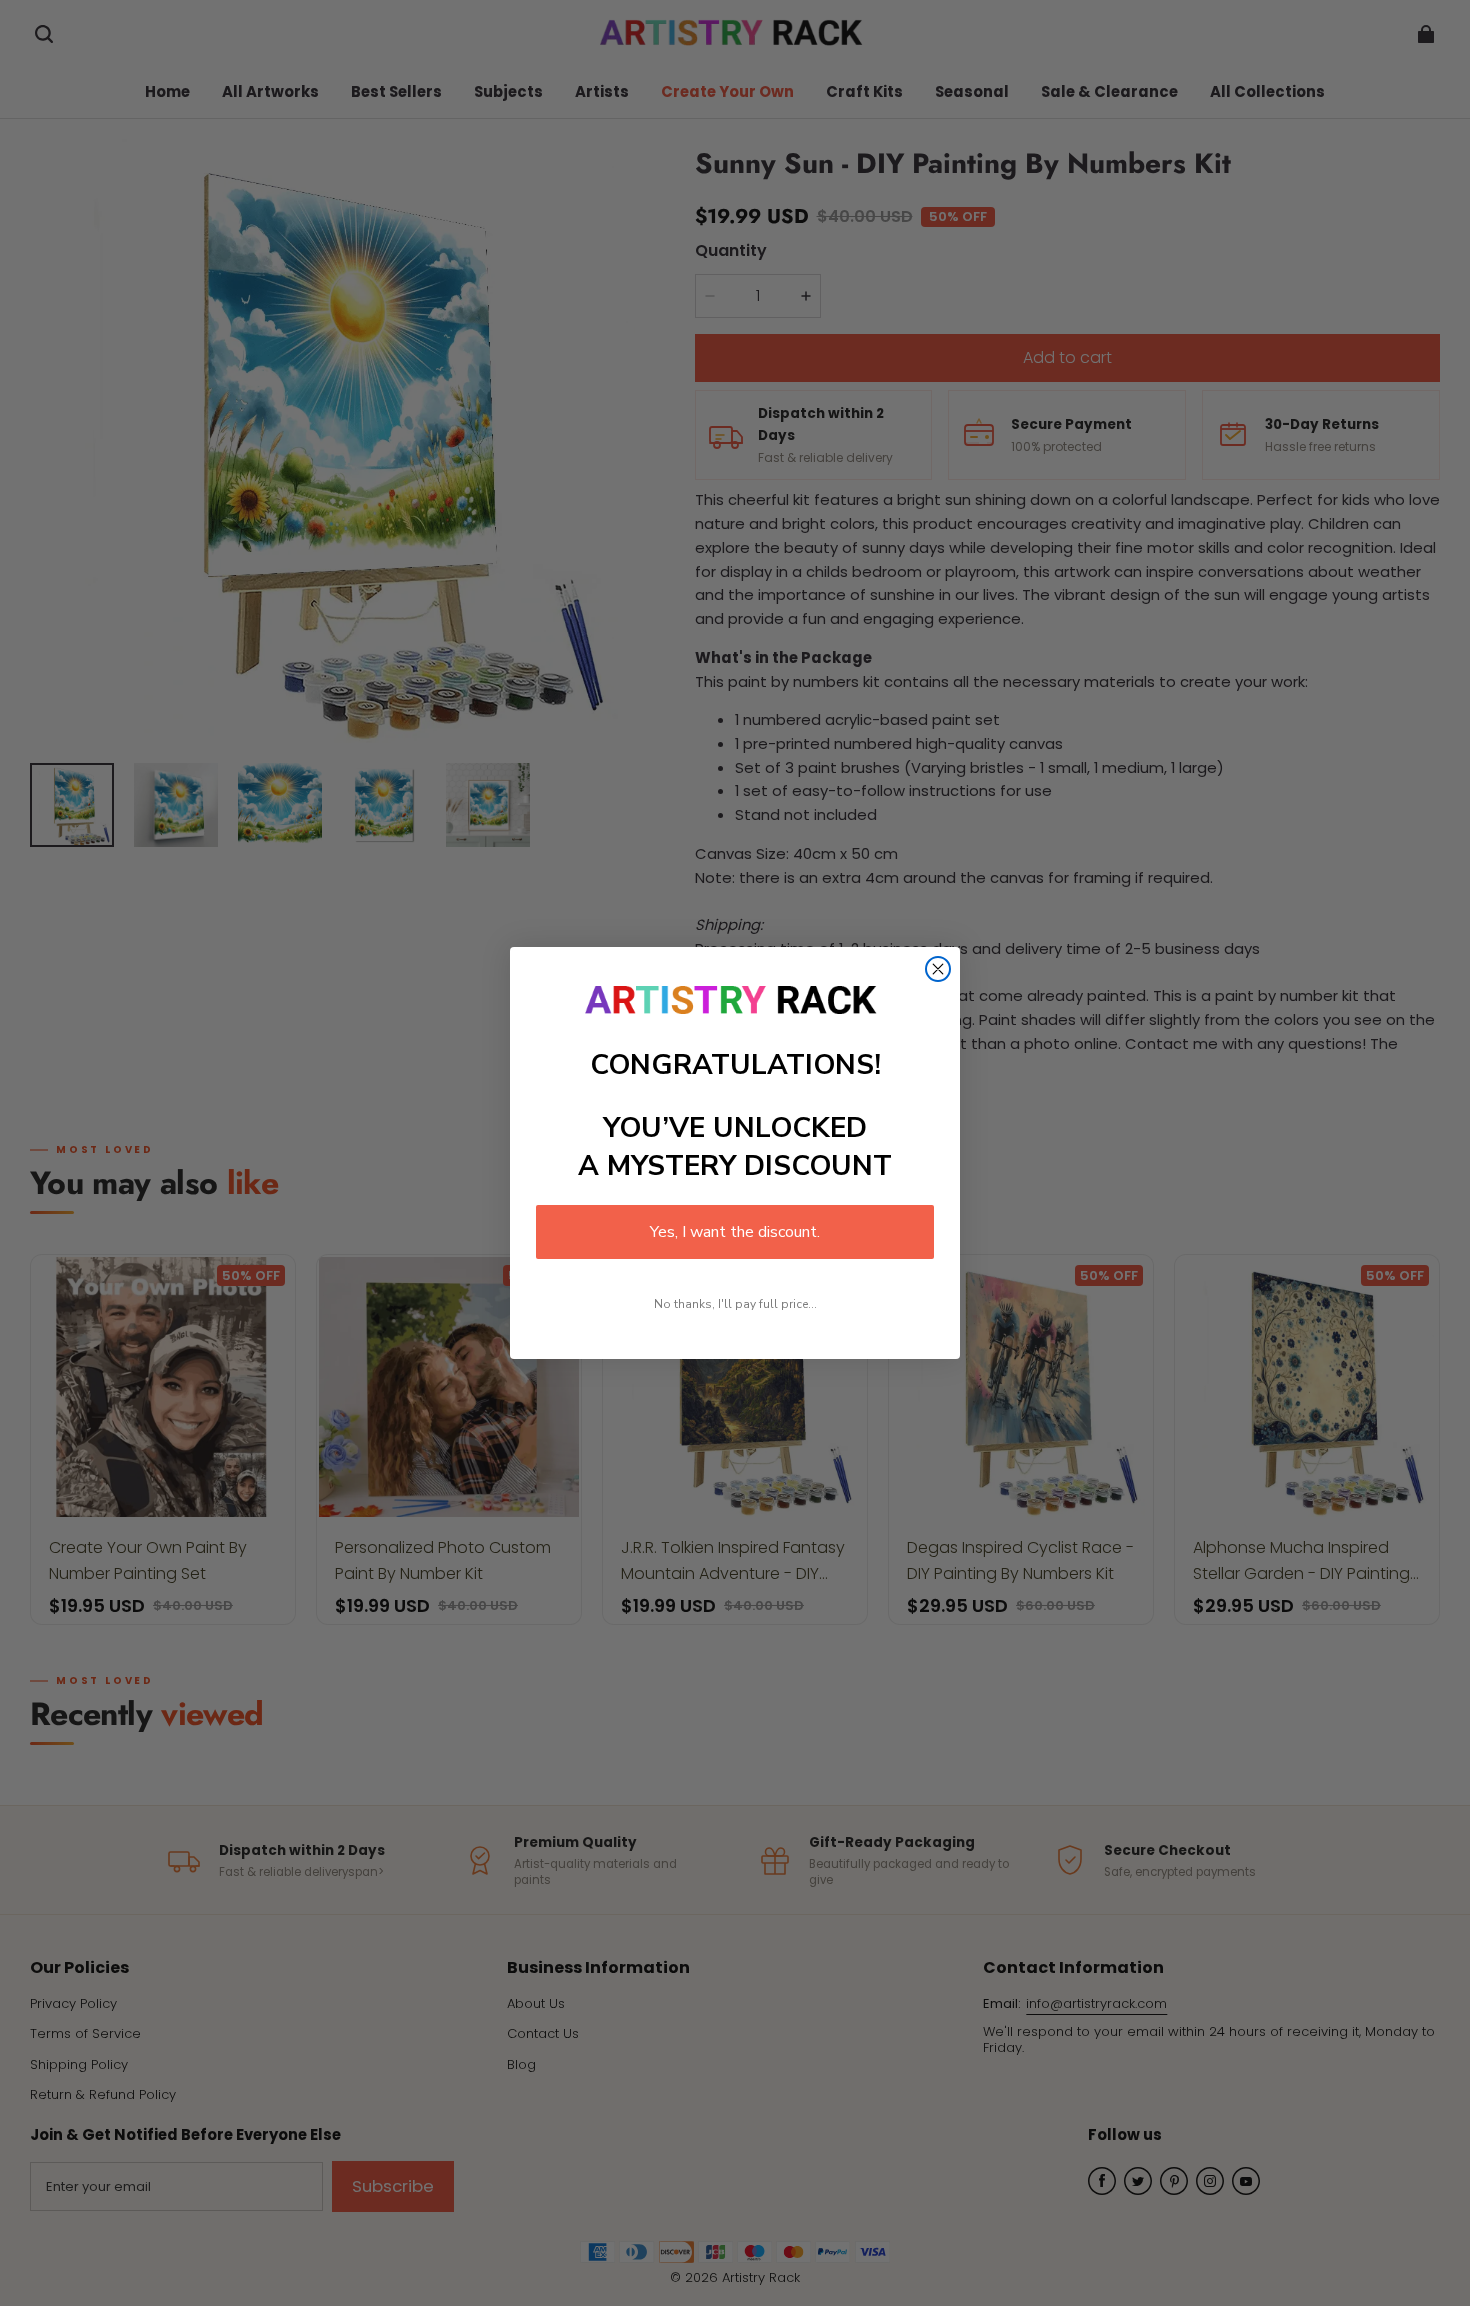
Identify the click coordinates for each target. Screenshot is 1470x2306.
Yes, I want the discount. (735, 1232)
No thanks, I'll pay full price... (735, 1304)
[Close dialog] (938, 969)
